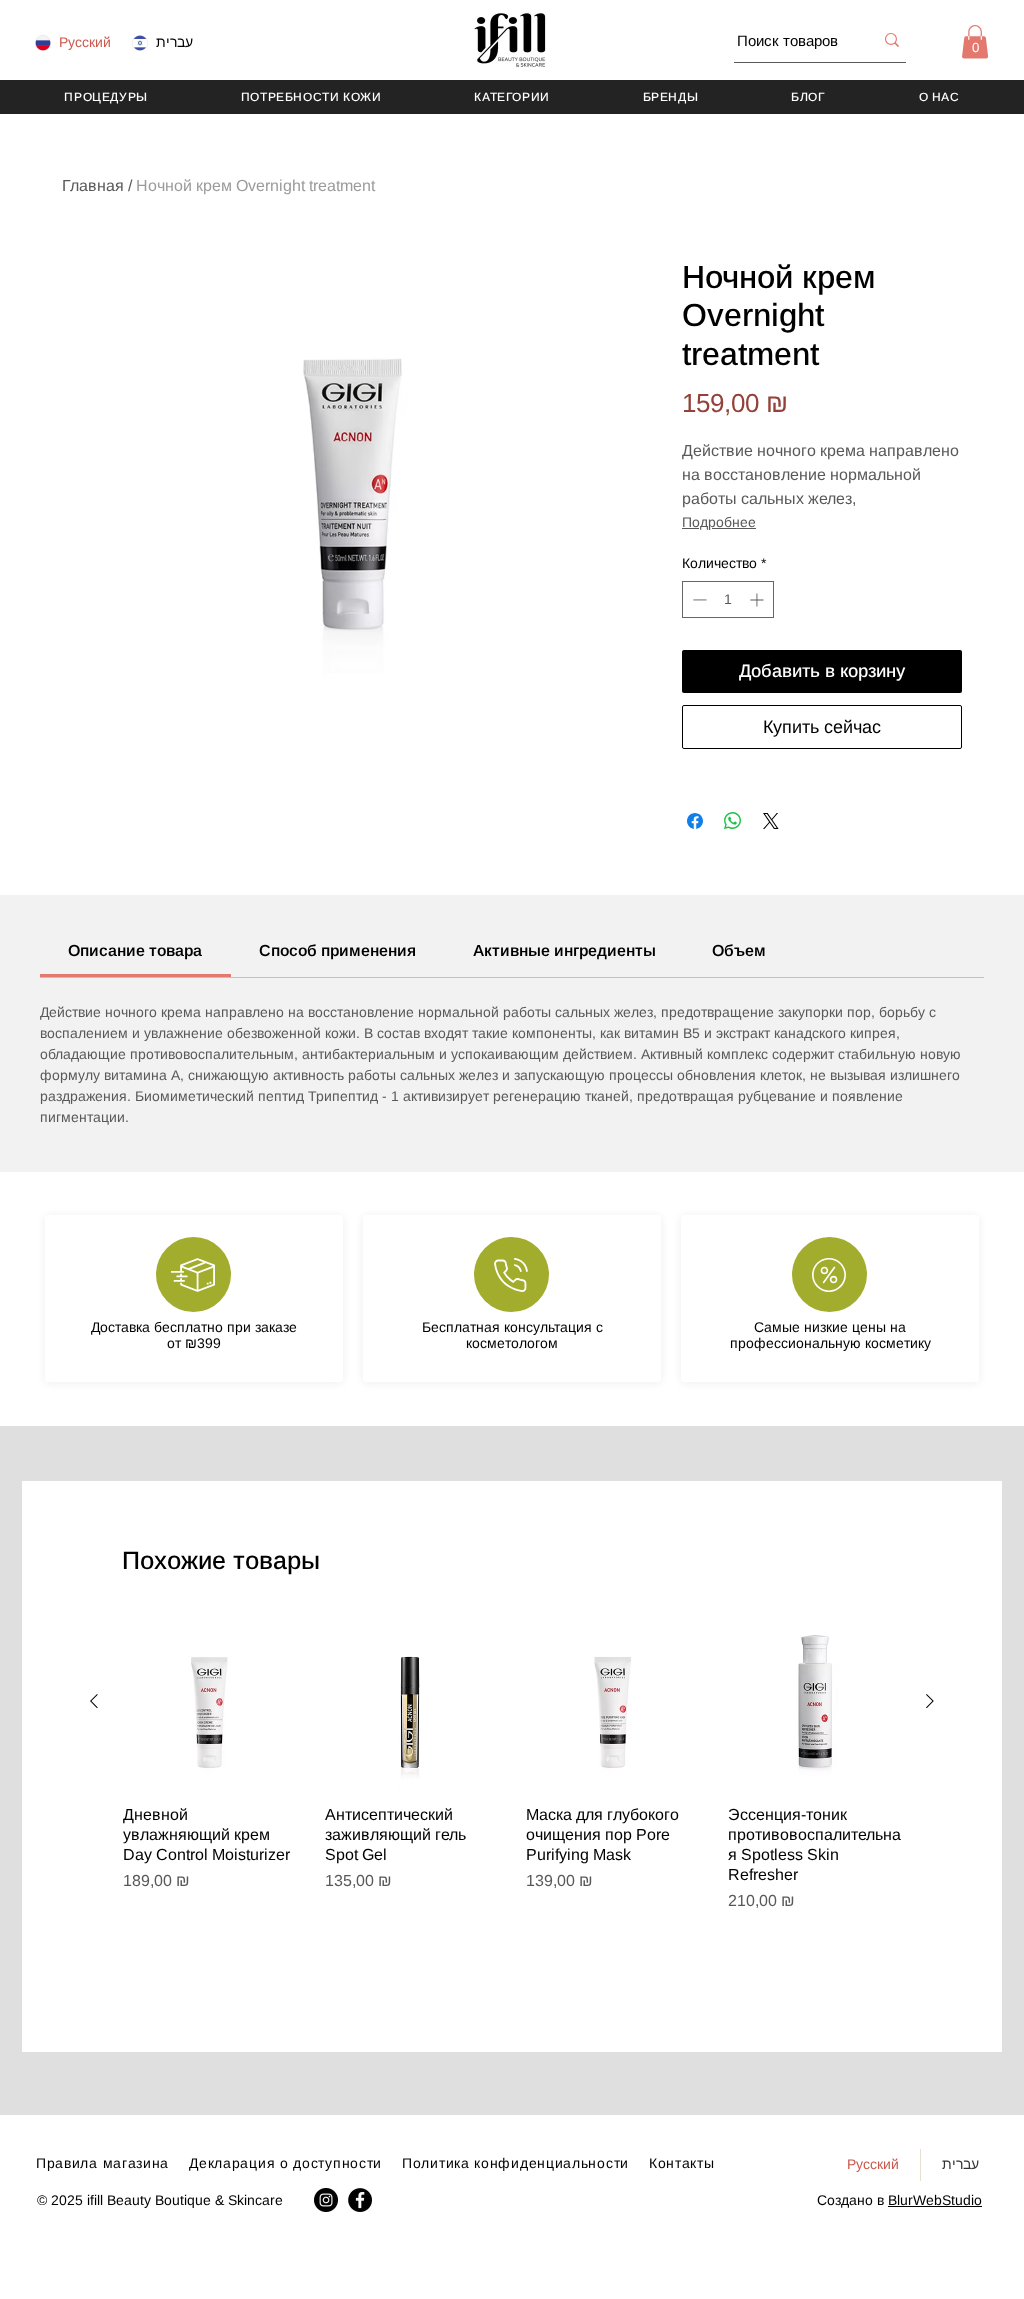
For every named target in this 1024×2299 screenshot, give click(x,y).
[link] (135, 950)
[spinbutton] (728, 599)
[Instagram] (326, 2200)
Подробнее (719, 522)
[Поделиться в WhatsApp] (733, 821)
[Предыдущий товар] (94, 1701)
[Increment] (758, 599)
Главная (93, 185)
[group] (512, 1802)
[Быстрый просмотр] (210, 1702)
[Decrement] (697, 599)
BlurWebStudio (935, 2200)
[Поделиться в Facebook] (695, 821)
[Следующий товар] (930, 1701)
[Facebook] (360, 2200)
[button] (975, 41)
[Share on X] (771, 821)
